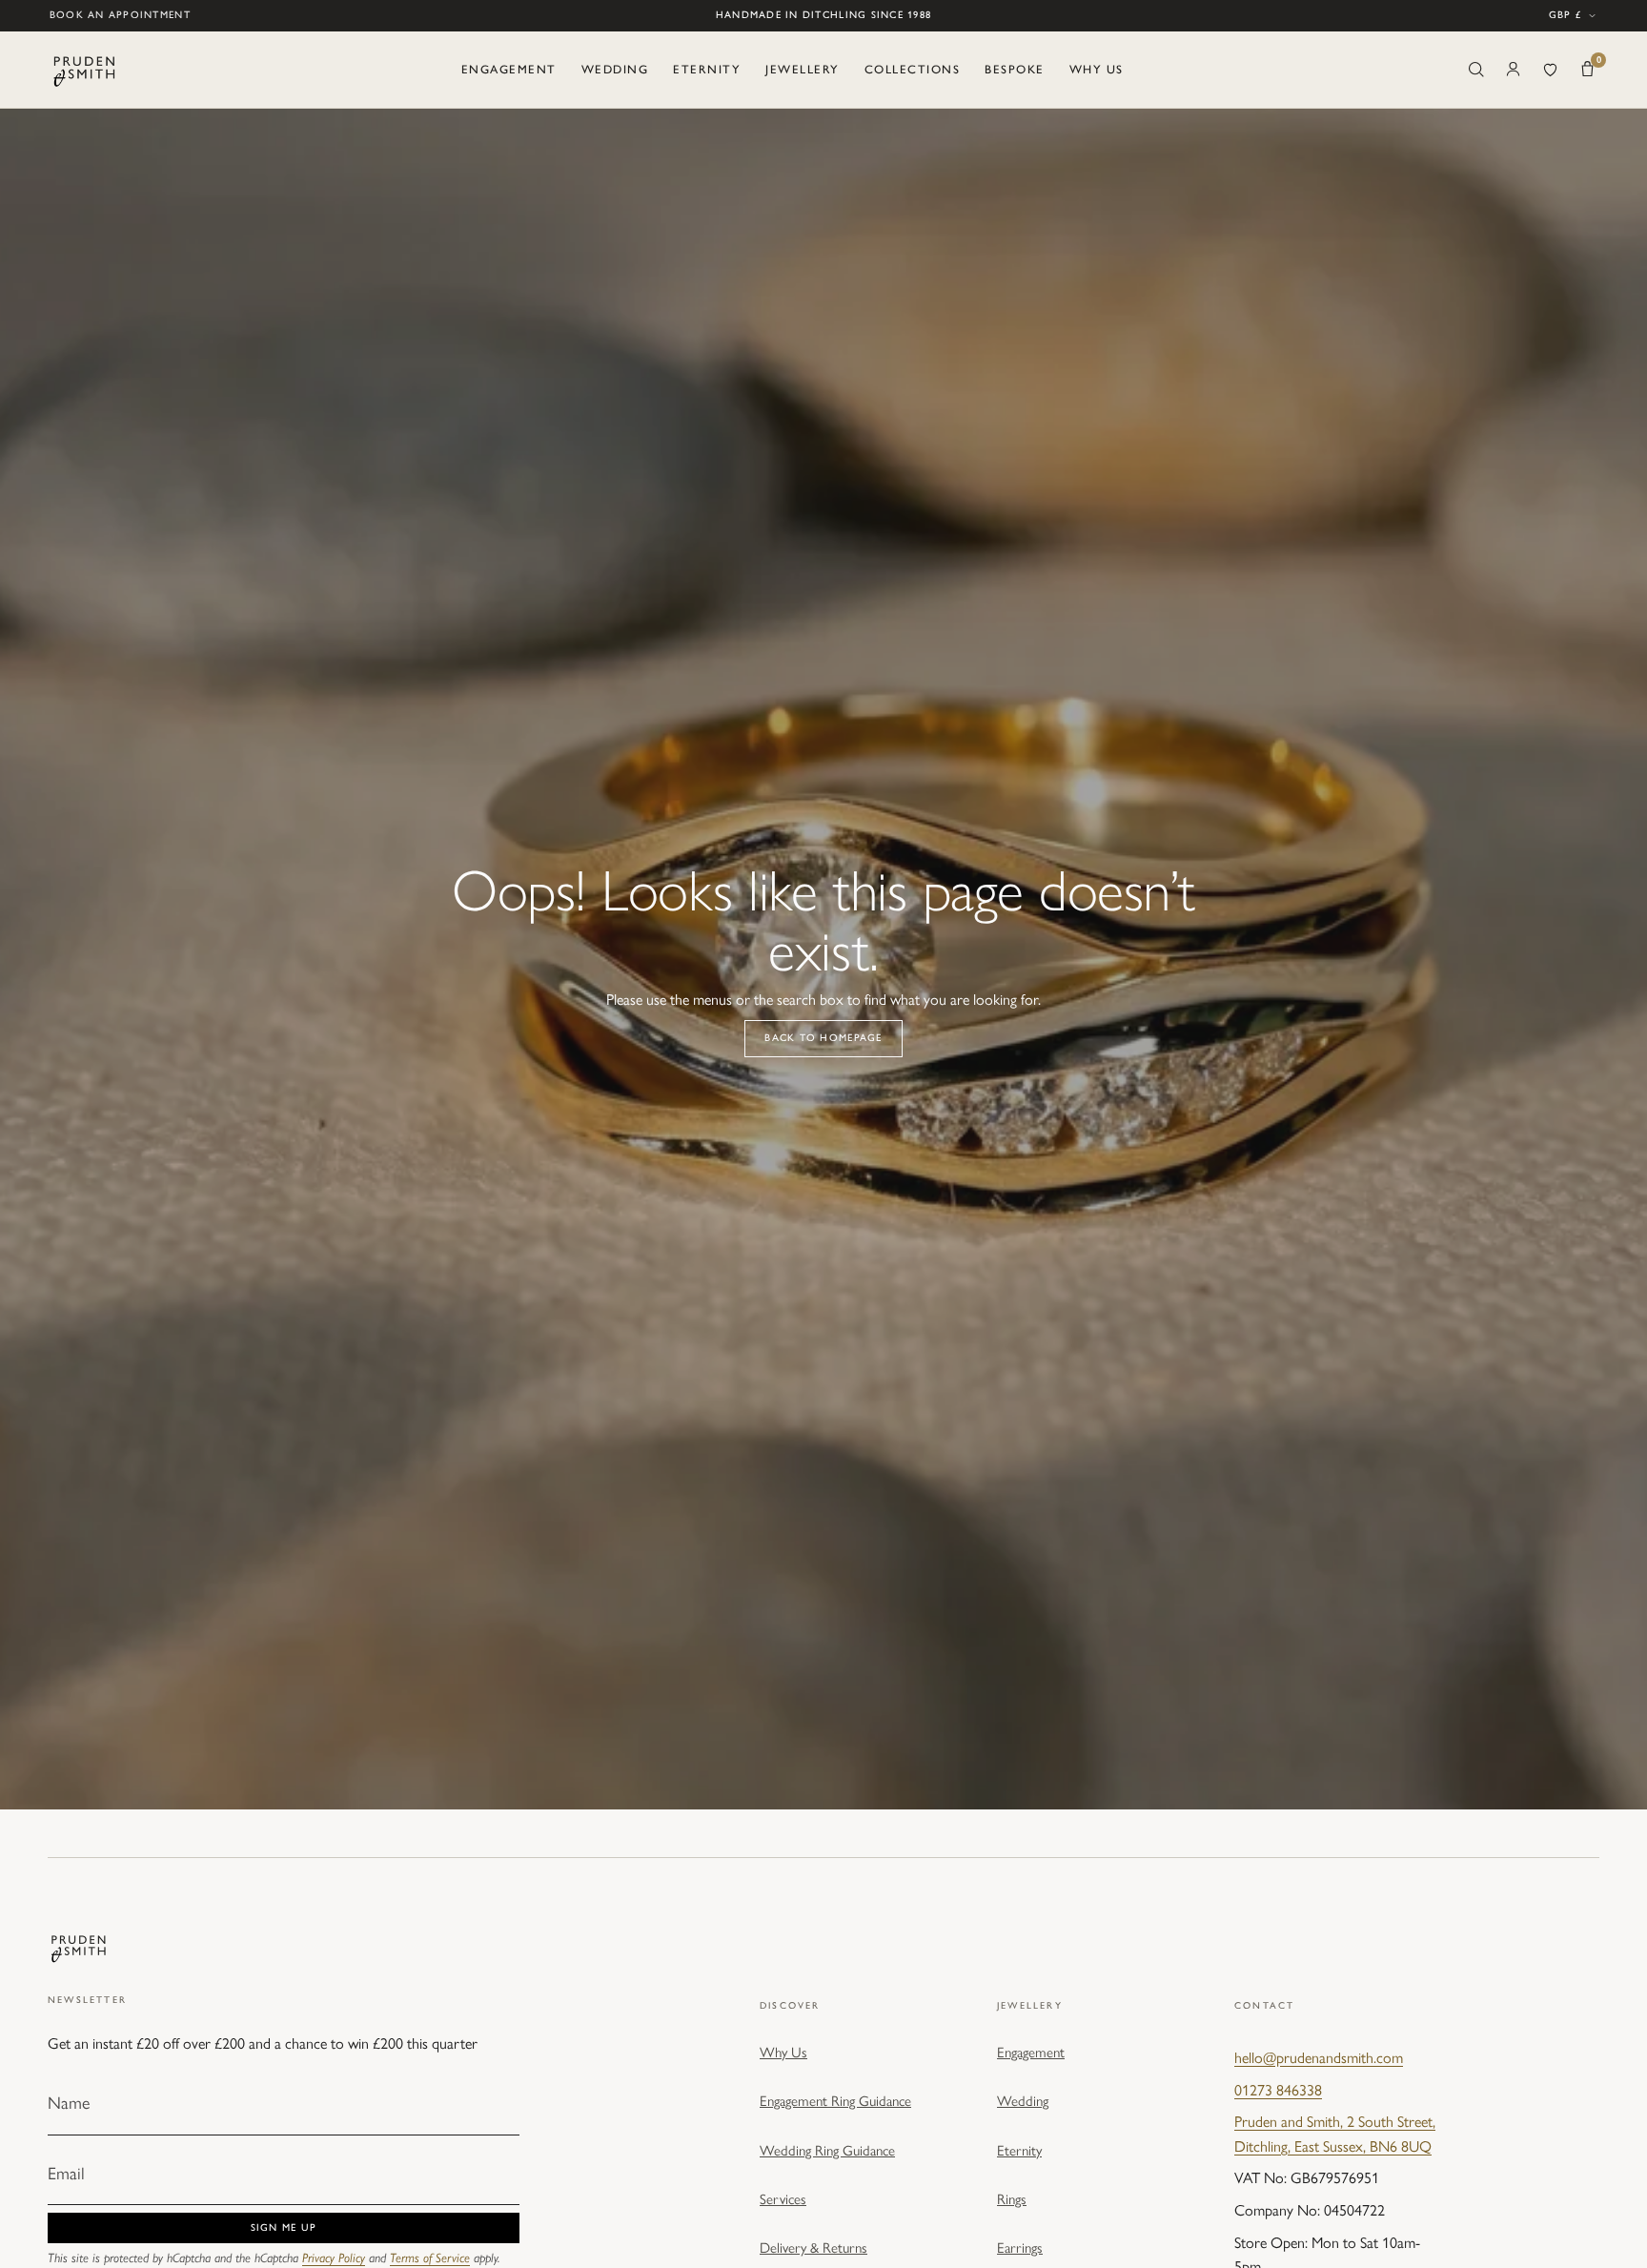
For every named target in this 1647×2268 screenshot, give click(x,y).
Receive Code (1015, 1289)
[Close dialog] (1180, 878)
